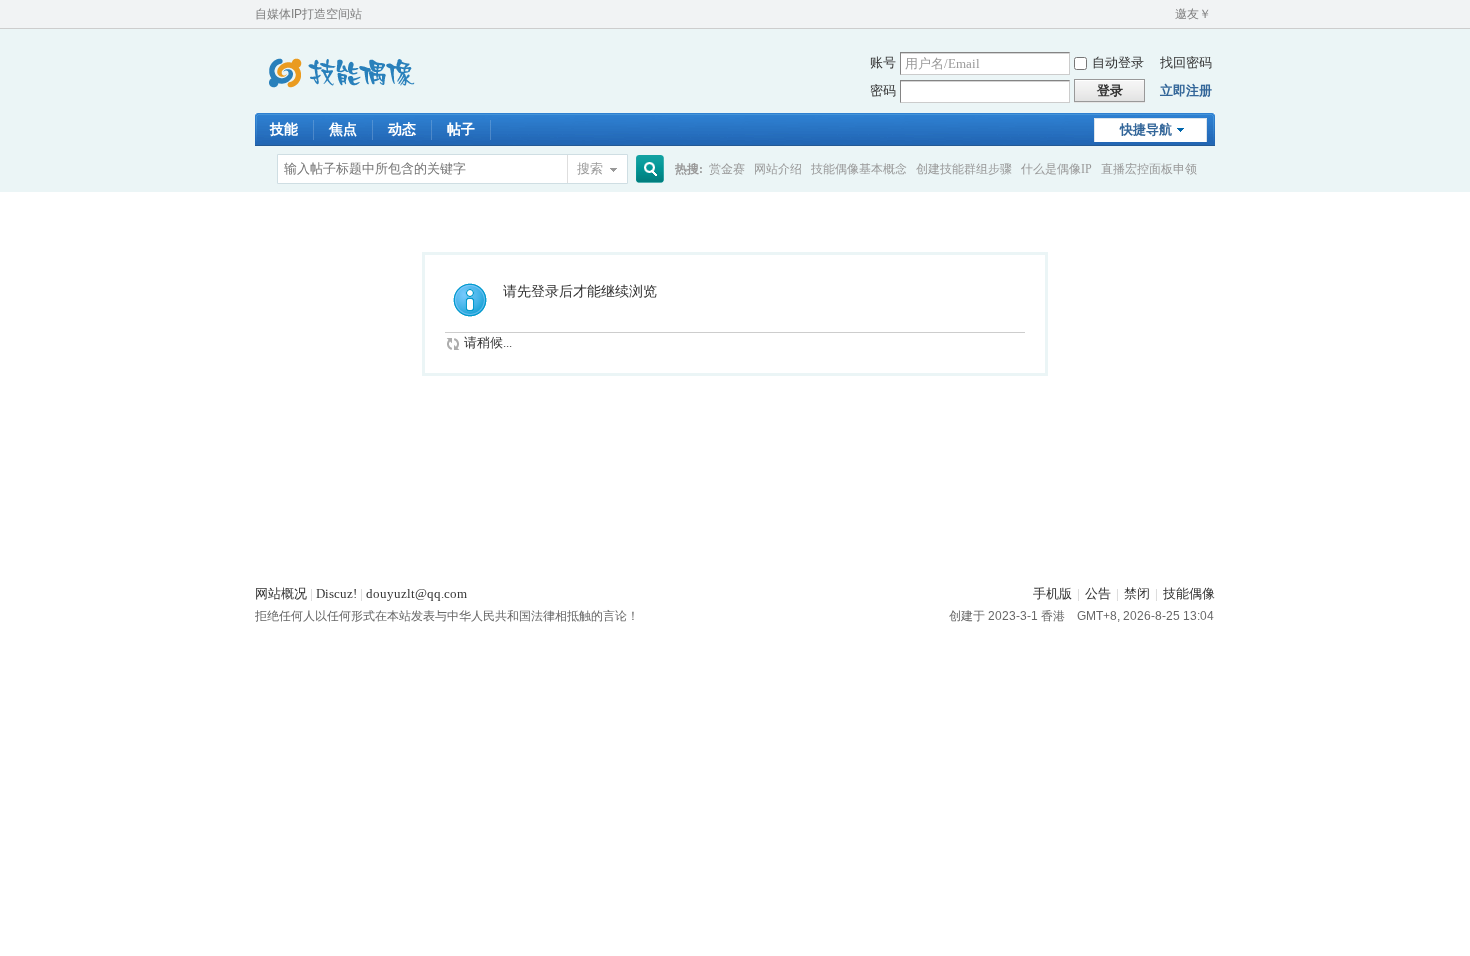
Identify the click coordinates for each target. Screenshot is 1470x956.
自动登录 (1118, 62)
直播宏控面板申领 (1149, 169)
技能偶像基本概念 (859, 169)
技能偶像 (1189, 593)
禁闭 (1137, 593)
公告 (1098, 593)
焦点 (343, 129)
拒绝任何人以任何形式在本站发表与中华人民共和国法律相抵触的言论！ (447, 616)
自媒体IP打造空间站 (308, 14)
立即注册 (1186, 90)
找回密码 (1186, 62)
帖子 (461, 129)
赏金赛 (727, 169)
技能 (284, 129)
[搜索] (647, 169)
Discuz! (336, 593)
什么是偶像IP (1056, 169)
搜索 (590, 168)
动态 (402, 129)
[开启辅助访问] (1166, 14)
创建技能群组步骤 (964, 169)
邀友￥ (1193, 14)
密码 (883, 90)
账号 (883, 62)
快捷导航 (1146, 129)
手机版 (1052, 593)
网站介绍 (778, 169)
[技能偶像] (340, 100)
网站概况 (281, 593)
